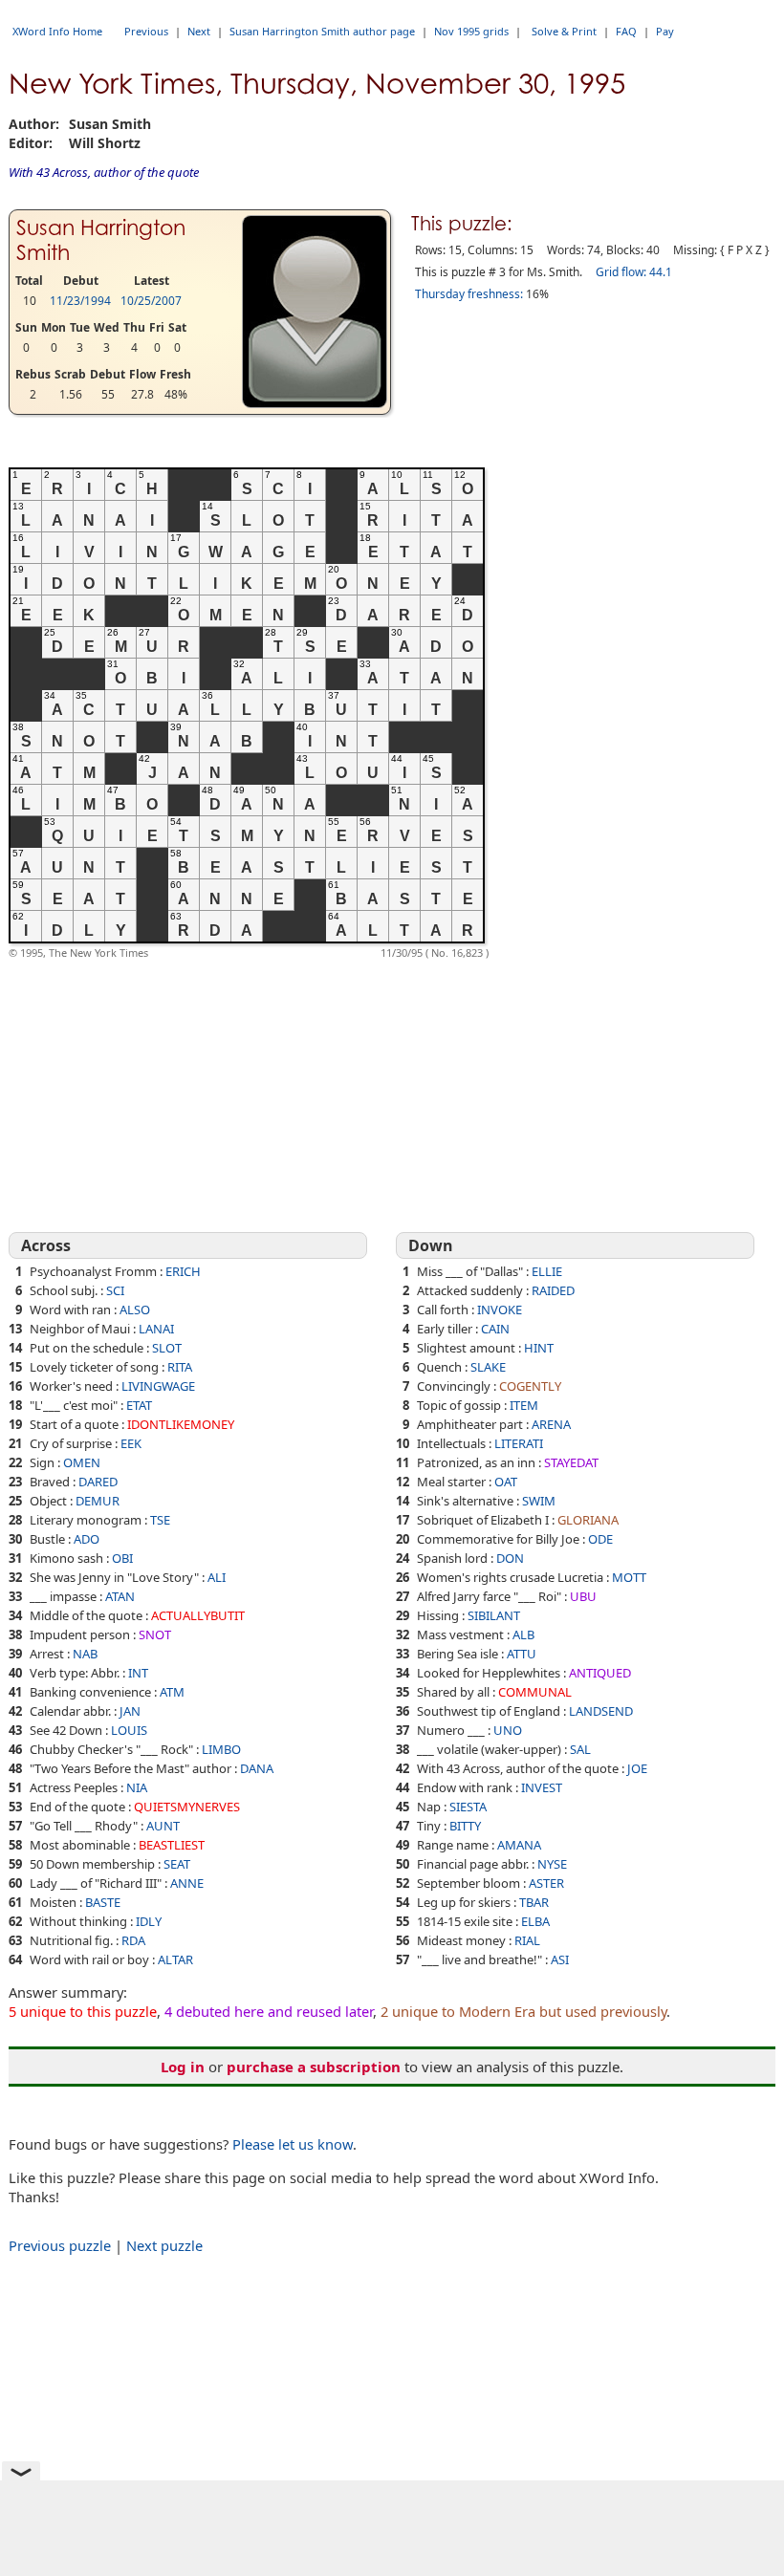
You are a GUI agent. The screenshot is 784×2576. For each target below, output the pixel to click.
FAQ (626, 31)
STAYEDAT (571, 1462)
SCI (115, 1290)
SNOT (155, 1634)
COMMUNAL (535, 1692)
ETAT (139, 1405)
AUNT (163, 1826)
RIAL (527, 1940)
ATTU (522, 1654)
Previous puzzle (60, 2245)
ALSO (135, 1310)
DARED (98, 1482)
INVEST (542, 1787)
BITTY (465, 1826)
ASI (560, 1959)
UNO (508, 1730)
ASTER (546, 1883)
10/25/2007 (151, 301)
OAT (506, 1482)
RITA (180, 1367)
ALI (217, 1577)
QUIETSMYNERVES (187, 1807)
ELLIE (547, 1271)
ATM (172, 1692)
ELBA (535, 1921)
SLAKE (488, 1367)
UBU (583, 1596)
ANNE (187, 1883)
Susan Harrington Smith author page (322, 31)
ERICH (183, 1271)
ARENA (551, 1424)
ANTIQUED (600, 1673)
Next (199, 31)
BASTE (103, 1902)
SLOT (167, 1348)
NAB (85, 1654)
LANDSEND (601, 1711)
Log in (183, 2067)
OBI (122, 1558)
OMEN (82, 1462)
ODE (600, 1539)
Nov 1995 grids (471, 31)
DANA (257, 1768)
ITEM (524, 1405)
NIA (137, 1787)
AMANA (519, 1845)
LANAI (156, 1329)
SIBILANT (494, 1615)
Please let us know (293, 2144)
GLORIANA (588, 1520)
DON (510, 1558)
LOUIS (129, 1730)
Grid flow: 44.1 (634, 272)
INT (138, 1673)
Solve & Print (564, 31)
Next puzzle (164, 2245)
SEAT (177, 1864)
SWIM (539, 1501)
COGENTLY (530, 1386)
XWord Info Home (57, 31)
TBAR (534, 1902)
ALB (523, 1634)
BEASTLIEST (172, 1845)
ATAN (120, 1596)
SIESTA (468, 1807)
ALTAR (175, 1959)
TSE (160, 1520)
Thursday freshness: (469, 294)
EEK (131, 1443)
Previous (146, 31)
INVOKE (500, 1310)
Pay (665, 31)
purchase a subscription (314, 2067)
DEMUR (98, 1501)
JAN (130, 1711)
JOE (637, 1768)
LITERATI (519, 1443)
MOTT (629, 1577)
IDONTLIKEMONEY (181, 1424)
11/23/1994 (80, 301)
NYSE (552, 1864)
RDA (133, 1940)
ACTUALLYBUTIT (198, 1615)
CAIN (495, 1329)
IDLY (149, 1921)
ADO (87, 1539)
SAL (580, 1749)
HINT (539, 1348)
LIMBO (221, 1749)
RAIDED (553, 1290)
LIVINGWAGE (158, 1386)
